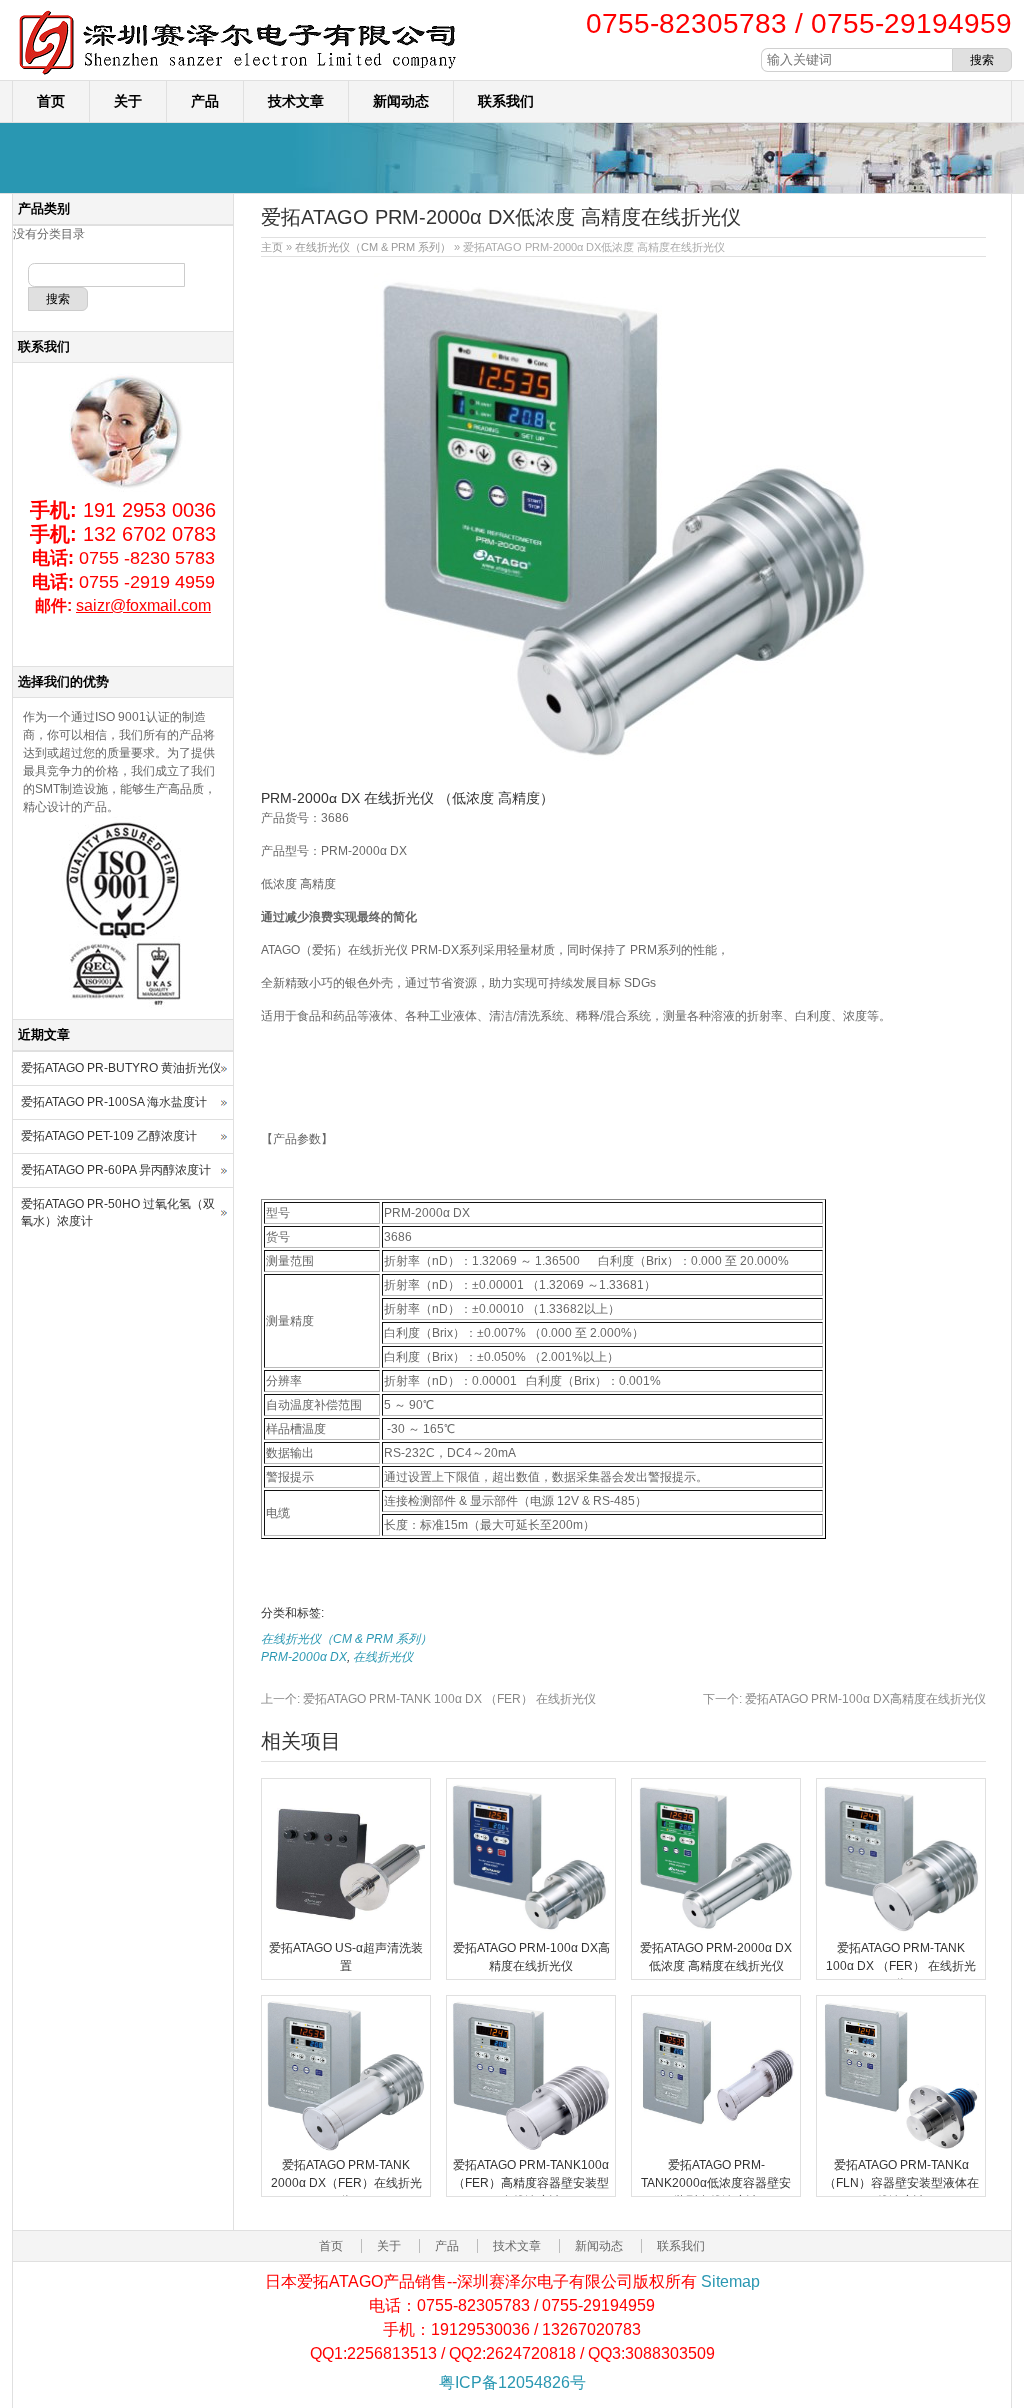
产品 (205, 101)
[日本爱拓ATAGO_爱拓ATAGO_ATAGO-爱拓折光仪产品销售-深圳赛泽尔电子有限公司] (237, 76)
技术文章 (296, 101)
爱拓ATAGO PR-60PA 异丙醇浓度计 (116, 1170)
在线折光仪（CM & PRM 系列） (373, 247)
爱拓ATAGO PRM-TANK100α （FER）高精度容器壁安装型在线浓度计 (531, 2183)
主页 (272, 247)
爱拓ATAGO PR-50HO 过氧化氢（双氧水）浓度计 (118, 1212)
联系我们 (506, 101)
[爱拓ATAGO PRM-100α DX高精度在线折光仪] (531, 1930)
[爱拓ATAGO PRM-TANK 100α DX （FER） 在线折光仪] (901, 1930)
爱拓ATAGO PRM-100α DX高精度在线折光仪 (844, 1699)
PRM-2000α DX (304, 1657)
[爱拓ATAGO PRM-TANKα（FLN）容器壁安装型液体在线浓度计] (901, 2147)
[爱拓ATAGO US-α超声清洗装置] (346, 1930)
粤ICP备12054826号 (512, 2382)
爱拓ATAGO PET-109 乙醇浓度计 (109, 1136)
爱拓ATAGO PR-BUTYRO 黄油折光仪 (121, 1068)
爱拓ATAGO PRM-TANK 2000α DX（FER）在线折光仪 (346, 2183)
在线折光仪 (383, 1657)
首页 (51, 101)
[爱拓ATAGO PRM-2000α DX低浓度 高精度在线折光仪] (716, 1930)
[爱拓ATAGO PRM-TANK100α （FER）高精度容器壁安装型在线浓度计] (531, 2147)
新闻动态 (401, 101)
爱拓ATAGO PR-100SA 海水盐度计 (114, 1102)
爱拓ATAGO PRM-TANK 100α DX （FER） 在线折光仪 (428, 1699)
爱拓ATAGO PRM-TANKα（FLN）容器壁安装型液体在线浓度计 (901, 2183)
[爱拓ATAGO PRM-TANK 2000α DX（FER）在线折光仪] (346, 2147)
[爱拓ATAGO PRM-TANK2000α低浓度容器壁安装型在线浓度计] (716, 2147)
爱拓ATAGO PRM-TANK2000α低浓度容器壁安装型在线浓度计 (716, 2183)
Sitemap (730, 2281)
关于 (128, 101)
